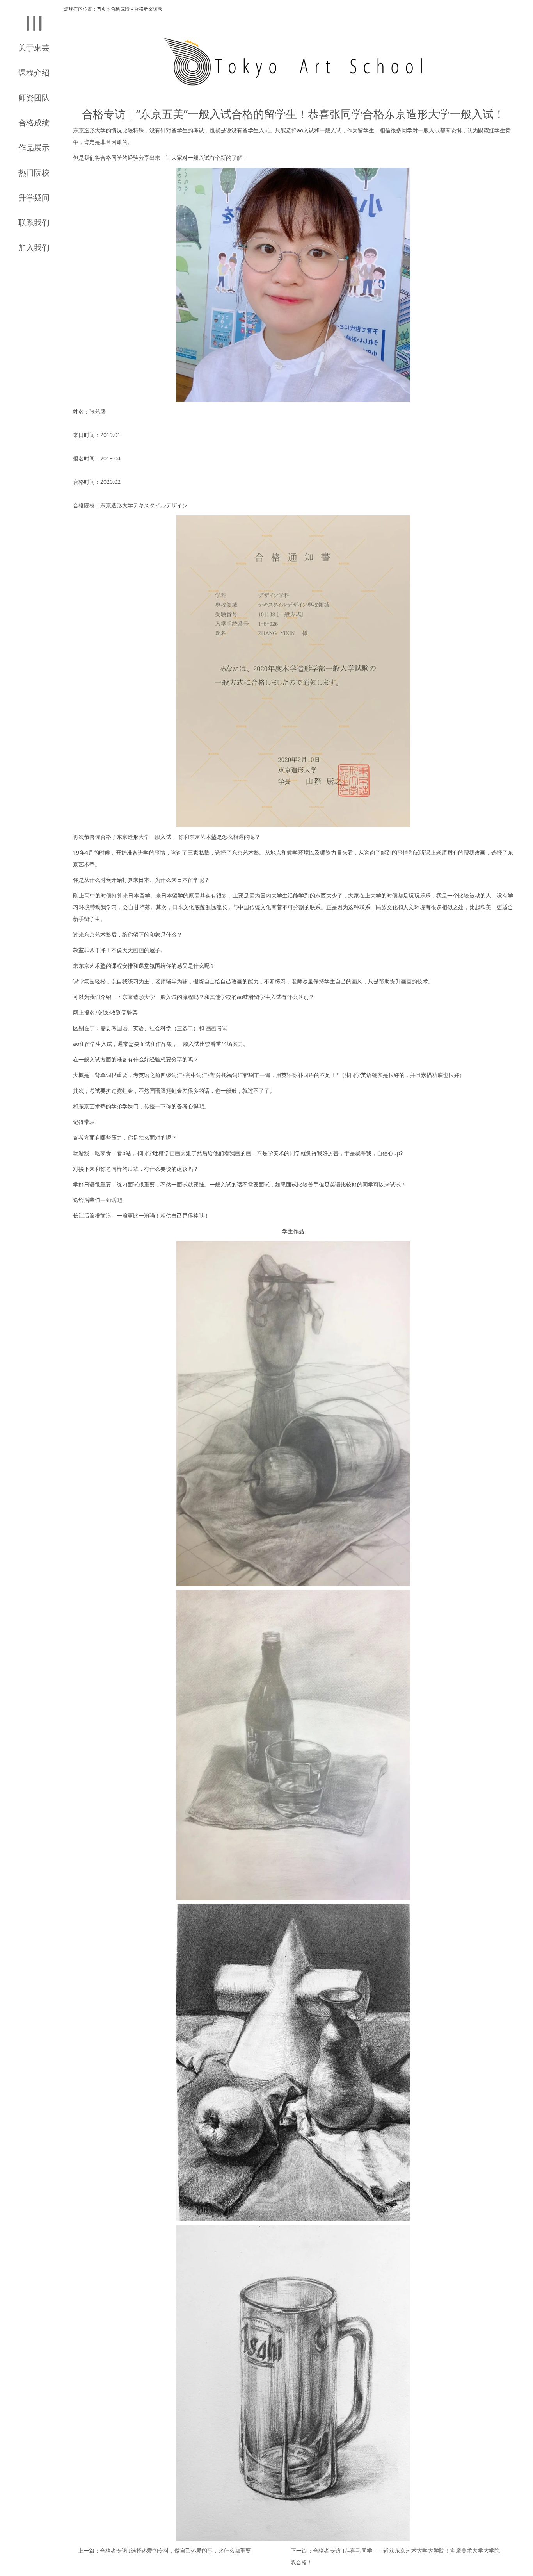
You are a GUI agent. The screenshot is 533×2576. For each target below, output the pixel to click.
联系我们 (34, 222)
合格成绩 (34, 122)
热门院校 (34, 172)
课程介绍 (34, 72)
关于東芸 (34, 47)
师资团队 (34, 97)
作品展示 (34, 147)
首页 (101, 9)
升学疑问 (34, 197)
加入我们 (34, 247)
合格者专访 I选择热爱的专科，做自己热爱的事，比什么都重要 (175, 2550)
